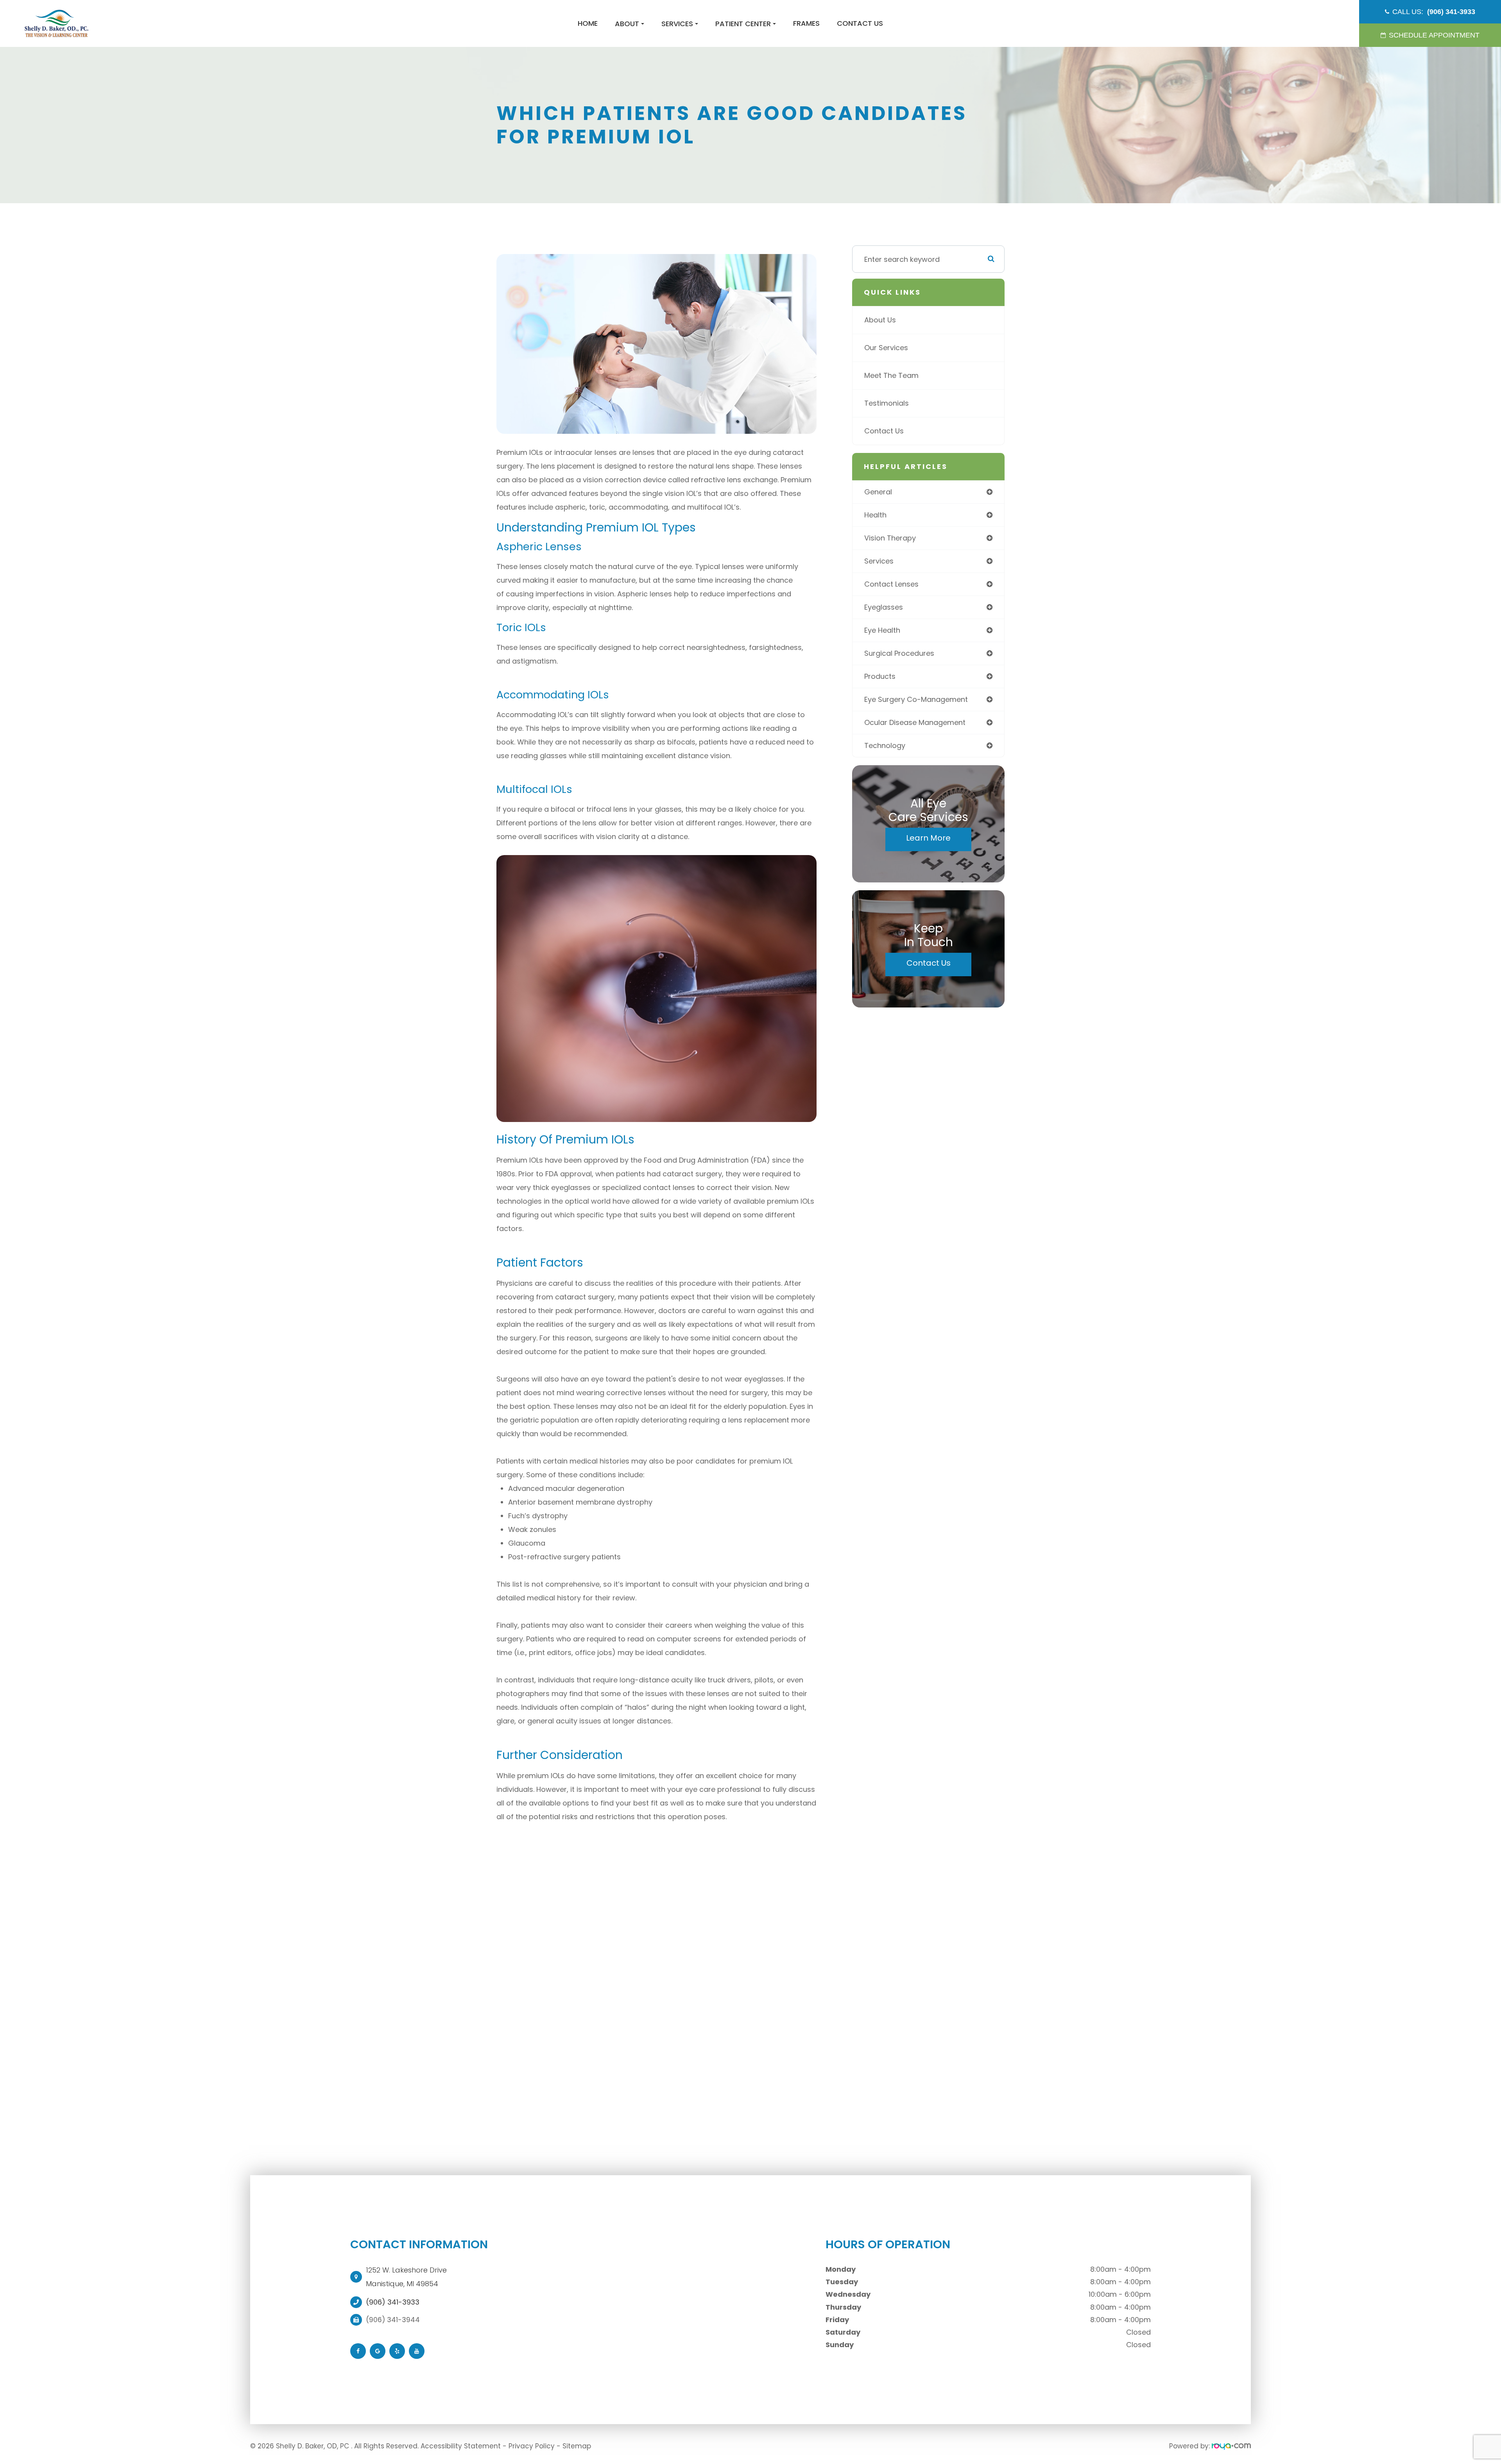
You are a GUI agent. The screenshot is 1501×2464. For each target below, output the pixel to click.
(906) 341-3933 (393, 2302)
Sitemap (577, 2446)
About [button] (627, 24)
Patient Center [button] (743, 24)
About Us (880, 320)
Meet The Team (891, 375)
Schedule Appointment (1434, 35)
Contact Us (860, 23)
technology (885, 745)
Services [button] (677, 24)
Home (588, 23)
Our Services (886, 348)
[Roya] (1231, 2446)
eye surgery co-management (916, 699)
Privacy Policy (532, 2446)
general (878, 492)
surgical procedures (899, 653)
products (880, 676)
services (879, 561)
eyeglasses (884, 607)
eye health (882, 630)
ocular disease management (915, 722)
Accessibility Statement (461, 2446)
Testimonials (887, 403)
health (875, 515)
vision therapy (890, 538)
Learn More (928, 838)
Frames (806, 23)
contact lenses (891, 584)
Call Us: (1434, 12)
